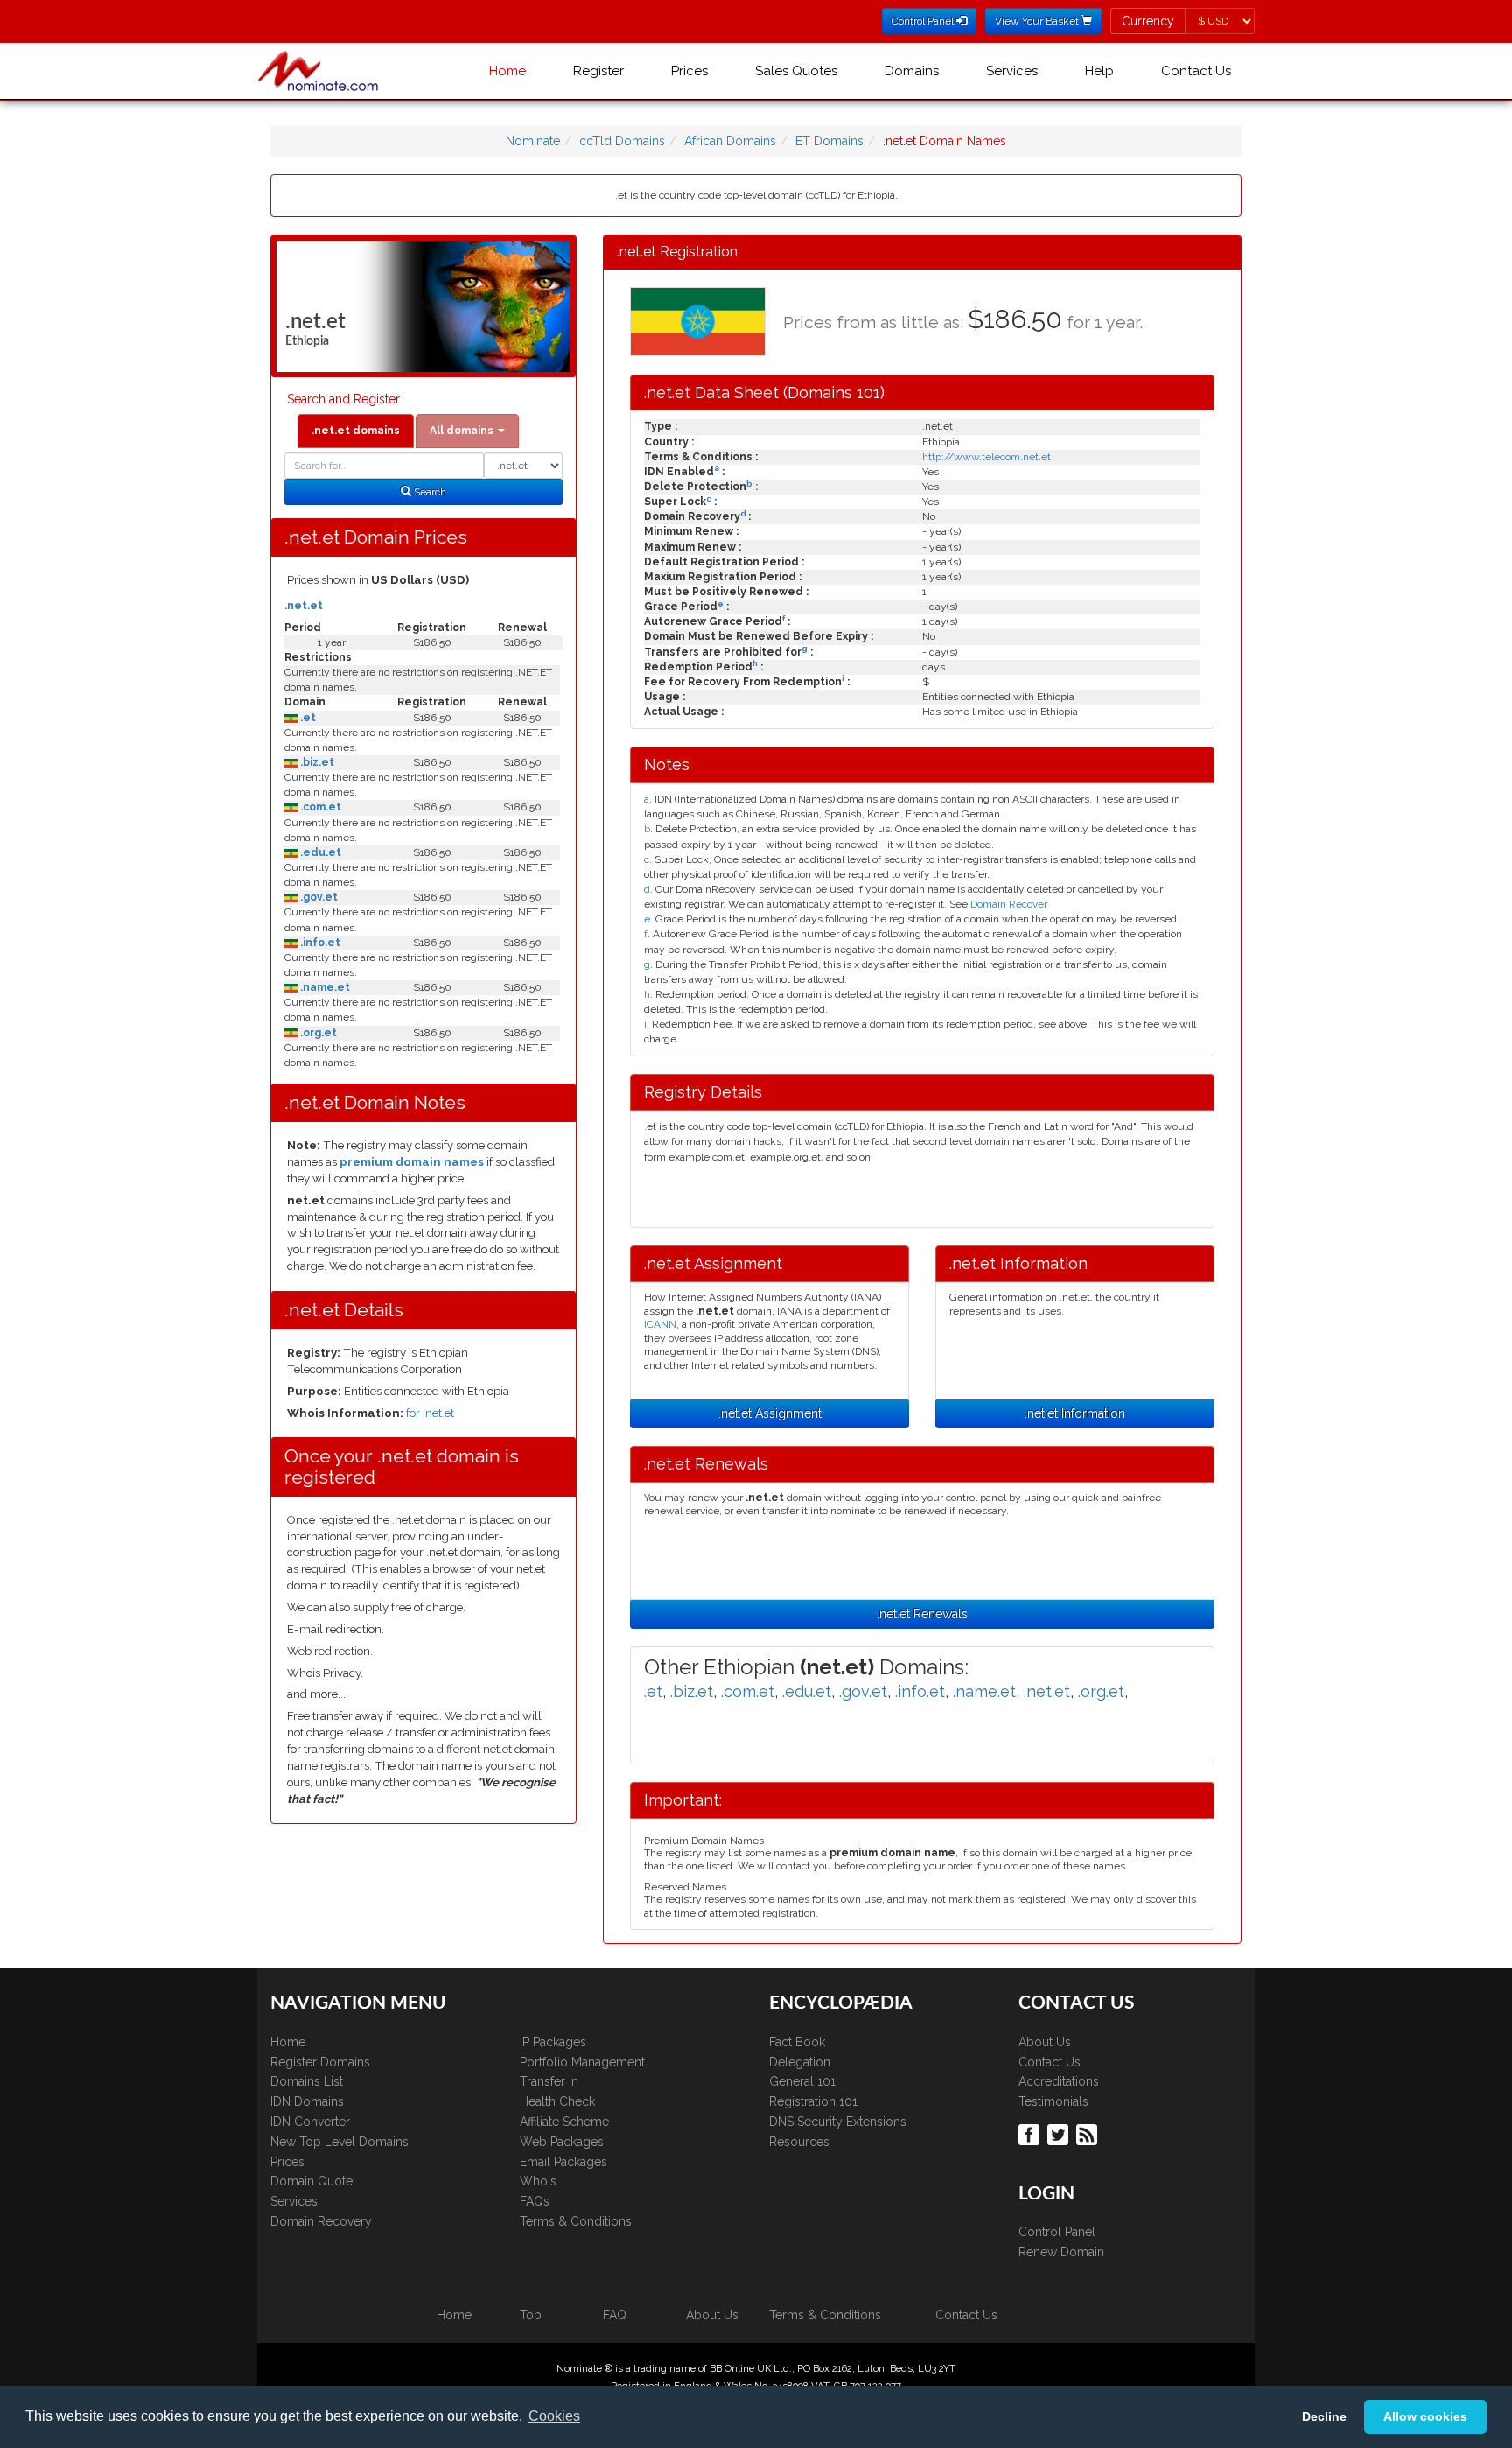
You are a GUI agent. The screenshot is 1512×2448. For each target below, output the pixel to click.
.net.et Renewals (922, 1614)
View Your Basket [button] (1038, 21)
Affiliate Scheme (564, 2122)
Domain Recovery (321, 2221)
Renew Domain (1061, 2252)
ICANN (660, 1324)
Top (531, 2315)
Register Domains (320, 2062)
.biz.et (316, 762)
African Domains (730, 141)
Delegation (800, 2062)
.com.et (319, 807)
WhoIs (538, 2181)
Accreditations (1059, 2081)
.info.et (319, 943)
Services (1012, 71)
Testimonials (1053, 2101)
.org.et (317, 1033)
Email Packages (563, 2162)
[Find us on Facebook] (1031, 2133)
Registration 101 (813, 2101)
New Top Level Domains (339, 2142)
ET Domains (829, 141)
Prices (689, 71)
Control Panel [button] (924, 21)
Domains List (307, 2081)
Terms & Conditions (576, 2221)
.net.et (304, 606)
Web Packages (562, 2142)
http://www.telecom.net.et (987, 457)
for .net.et (430, 1413)
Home (507, 71)
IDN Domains (307, 2101)
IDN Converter (310, 2122)
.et (307, 718)
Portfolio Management (582, 2062)
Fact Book (797, 2042)
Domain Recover (1009, 904)
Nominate (533, 141)
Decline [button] (1324, 2416)
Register (598, 71)
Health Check (557, 2101)
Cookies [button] (554, 2416)
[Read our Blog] (1089, 2133)
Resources (799, 2142)
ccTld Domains (622, 141)
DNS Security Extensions (838, 2122)
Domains (912, 71)
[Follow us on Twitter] (1060, 2133)
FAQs (535, 2201)
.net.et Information (1075, 1413)
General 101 (802, 2081)
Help (1099, 71)
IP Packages (553, 2042)
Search (429, 492)
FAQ (615, 2315)
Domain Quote (311, 2181)
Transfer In (549, 2081)
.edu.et (319, 852)
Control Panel (1057, 2232)
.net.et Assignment (770, 1413)
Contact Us (1196, 71)
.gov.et (318, 897)
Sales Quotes (796, 71)
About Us (1045, 2042)
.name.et (324, 987)
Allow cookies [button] (1425, 2416)
